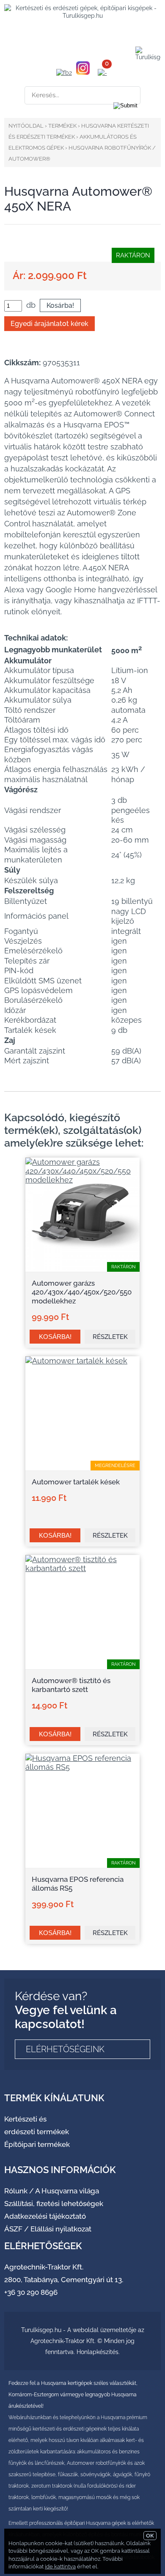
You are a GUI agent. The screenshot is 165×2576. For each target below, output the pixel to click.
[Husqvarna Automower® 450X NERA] (76, 256)
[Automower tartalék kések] (76, 1361)
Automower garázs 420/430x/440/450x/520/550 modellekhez (82, 1292)
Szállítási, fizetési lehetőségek (54, 2204)
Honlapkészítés (98, 2352)
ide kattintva (60, 2566)
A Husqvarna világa (67, 2191)
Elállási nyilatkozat (61, 2229)
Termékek (62, 126)
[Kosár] (102, 73)
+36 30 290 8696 (31, 2292)
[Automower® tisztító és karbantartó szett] (82, 1568)
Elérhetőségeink (65, 2049)
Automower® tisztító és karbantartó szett (71, 1685)
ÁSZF (13, 2229)
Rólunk (16, 2191)
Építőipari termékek (37, 2144)
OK (150, 2536)
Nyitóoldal (26, 126)
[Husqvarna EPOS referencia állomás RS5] (82, 1767)
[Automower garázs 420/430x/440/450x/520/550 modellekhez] (82, 1180)
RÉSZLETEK (110, 1337)
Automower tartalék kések (76, 1482)
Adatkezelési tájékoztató (45, 2216)
